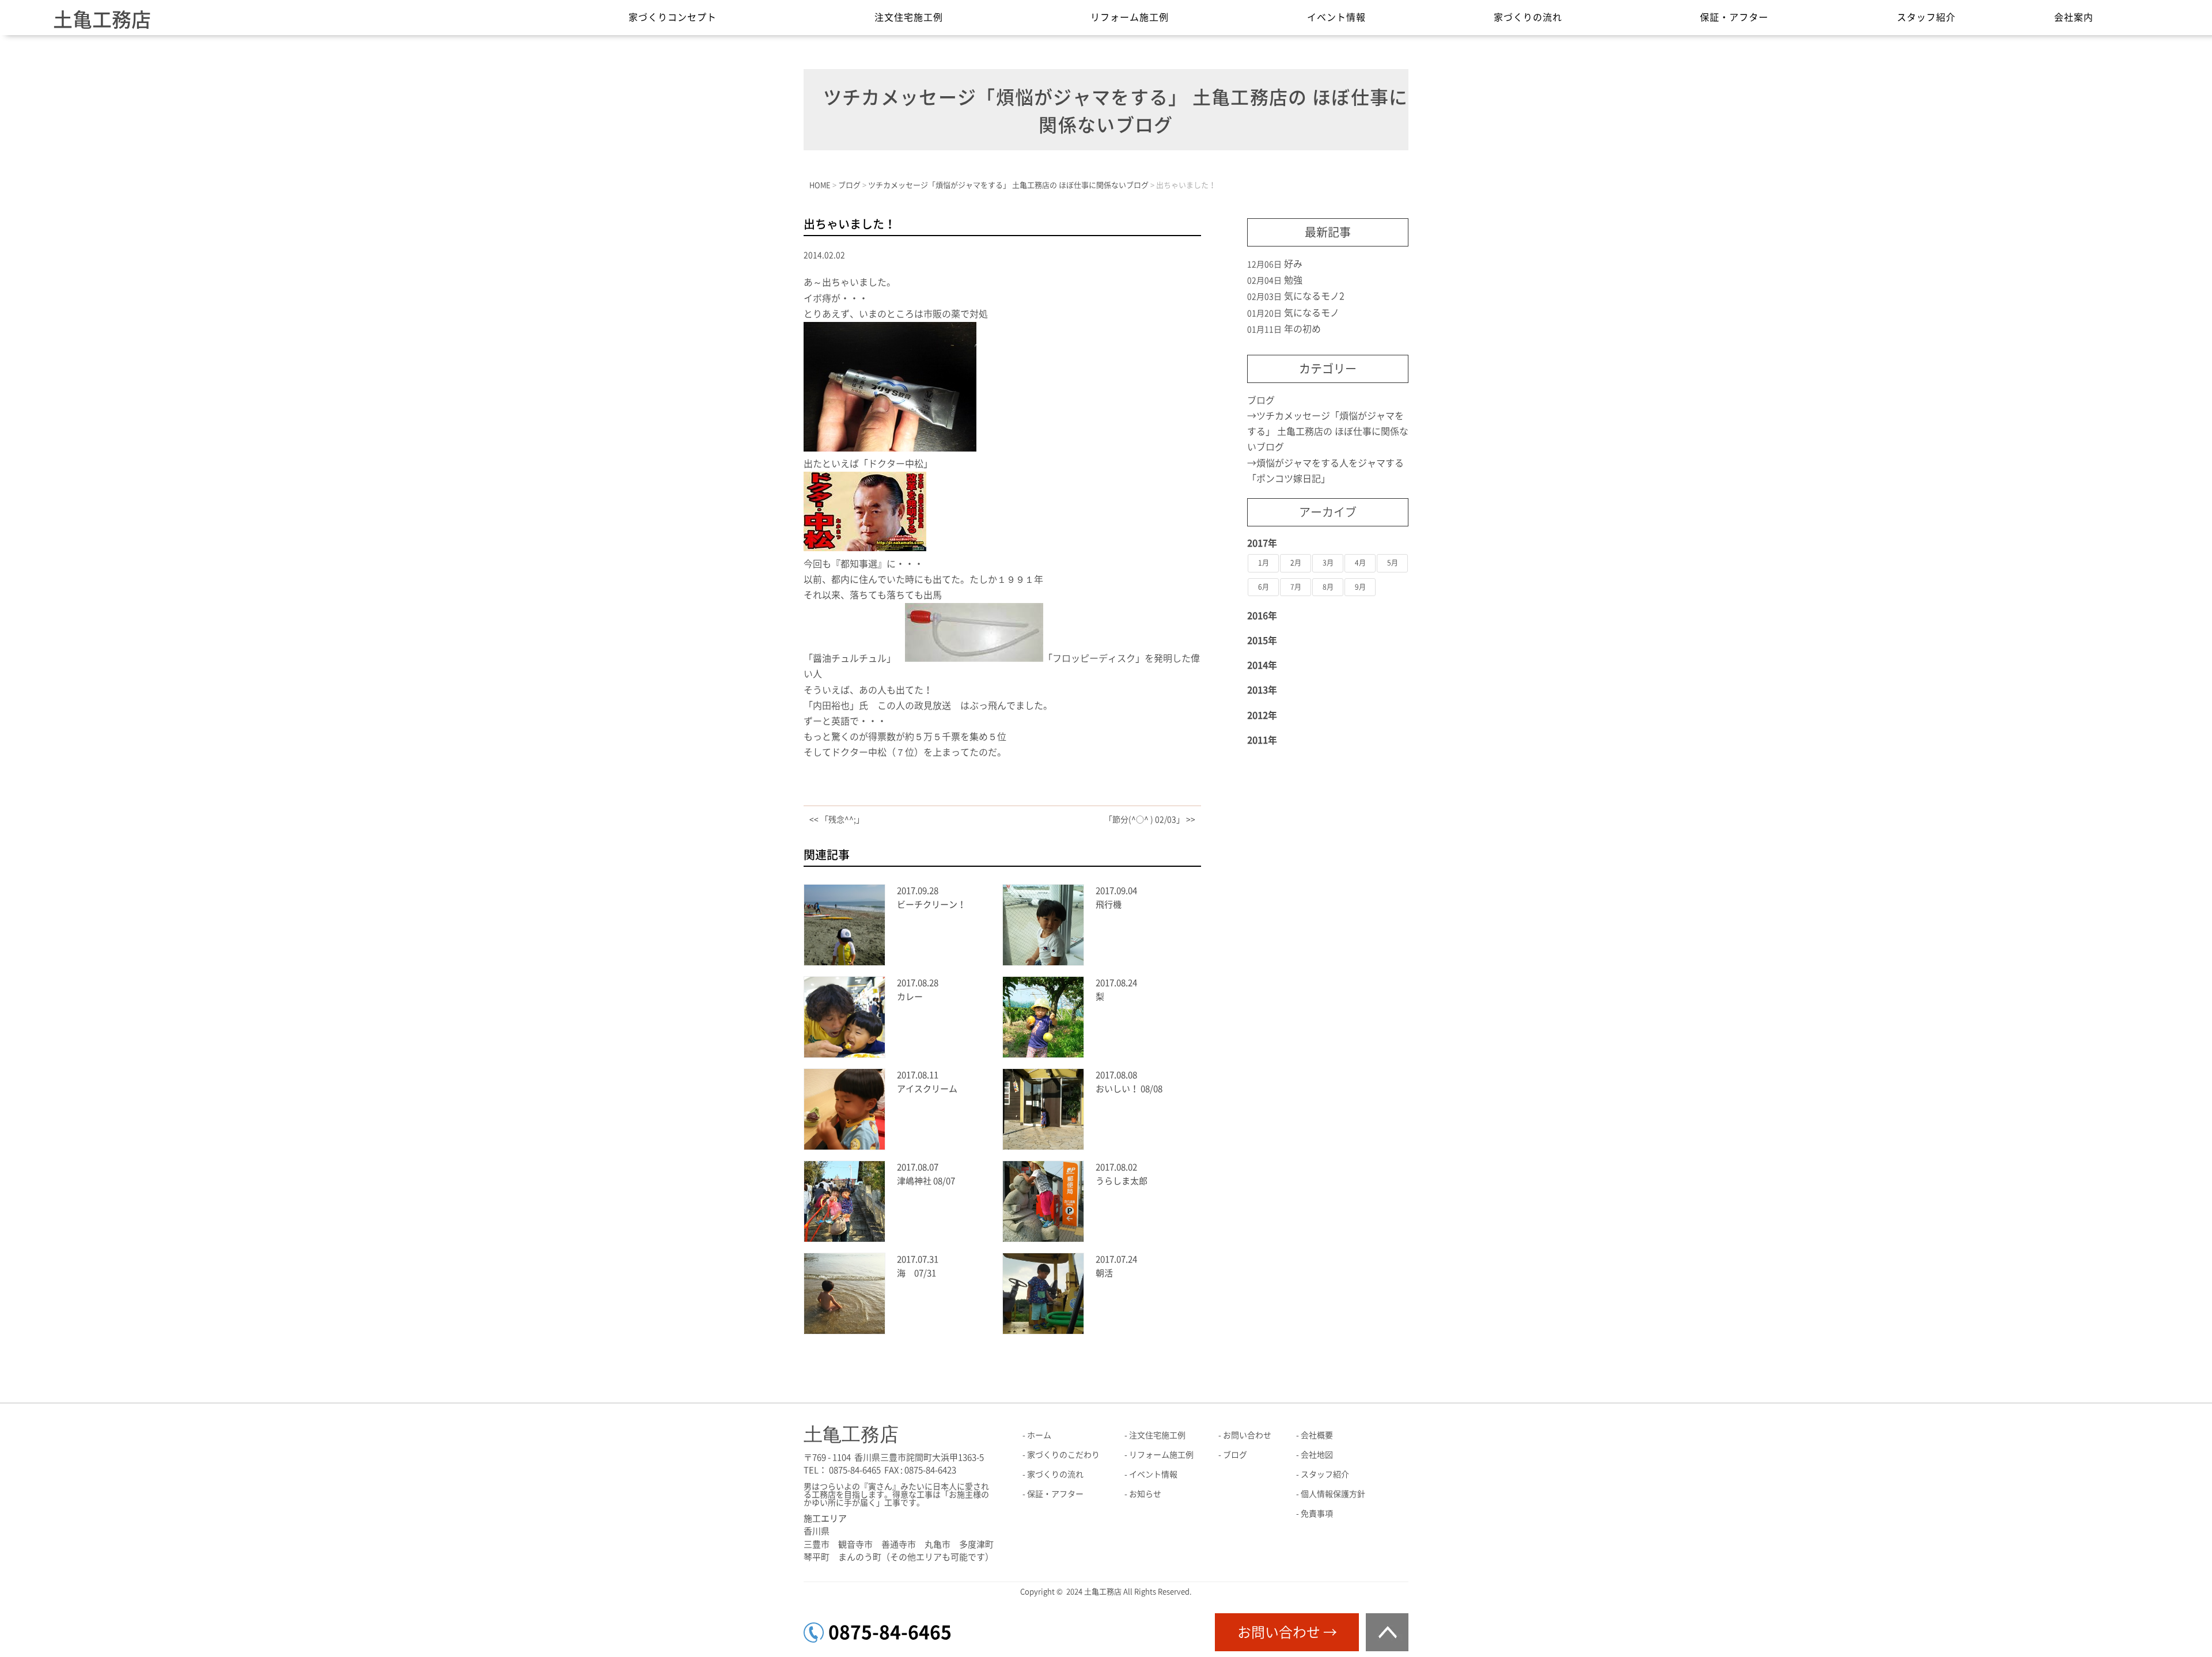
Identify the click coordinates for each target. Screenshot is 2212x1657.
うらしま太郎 (1122, 1181)
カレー (910, 997)
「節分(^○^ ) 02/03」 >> (1150, 820)
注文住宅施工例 (909, 17)
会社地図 (1317, 1455)
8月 (1328, 587)
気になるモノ (1312, 313)
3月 (1328, 563)
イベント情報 (1336, 17)
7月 (1296, 587)
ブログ (1261, 400)
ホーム (1039, 1435)
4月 (1360, 563)
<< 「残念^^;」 (837, 820)
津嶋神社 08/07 (926, 1181)
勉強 (1293, 280)
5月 (1393, 563)
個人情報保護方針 (1333, 1494)
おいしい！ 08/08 (1129, 1089)
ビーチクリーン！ (931, 905)
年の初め (1302, 329)
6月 (1264, 587)
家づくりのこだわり (1063, 1455)
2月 (1296, 563)
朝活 (1104, 1273)
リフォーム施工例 (1130, 17)
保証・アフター (1734, 17)
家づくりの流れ (1528, 17)
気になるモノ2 (1314, 296)
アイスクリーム (927, 1089)
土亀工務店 (102, 20)
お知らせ (1145, 1494)
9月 (1360, 587)
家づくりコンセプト (673, 17)
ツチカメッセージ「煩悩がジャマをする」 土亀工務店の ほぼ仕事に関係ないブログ (1328, 431)
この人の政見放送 (919, 706)
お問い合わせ (1247, 1435)
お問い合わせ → (1287, 1632)
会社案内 (2074, 17)
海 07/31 (916, 1273)
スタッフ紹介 (1926, 17)
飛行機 (1109, 905)
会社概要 (1317, 1435)
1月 (1264, 563)
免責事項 (1317, 1514)
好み (1293, 264)
